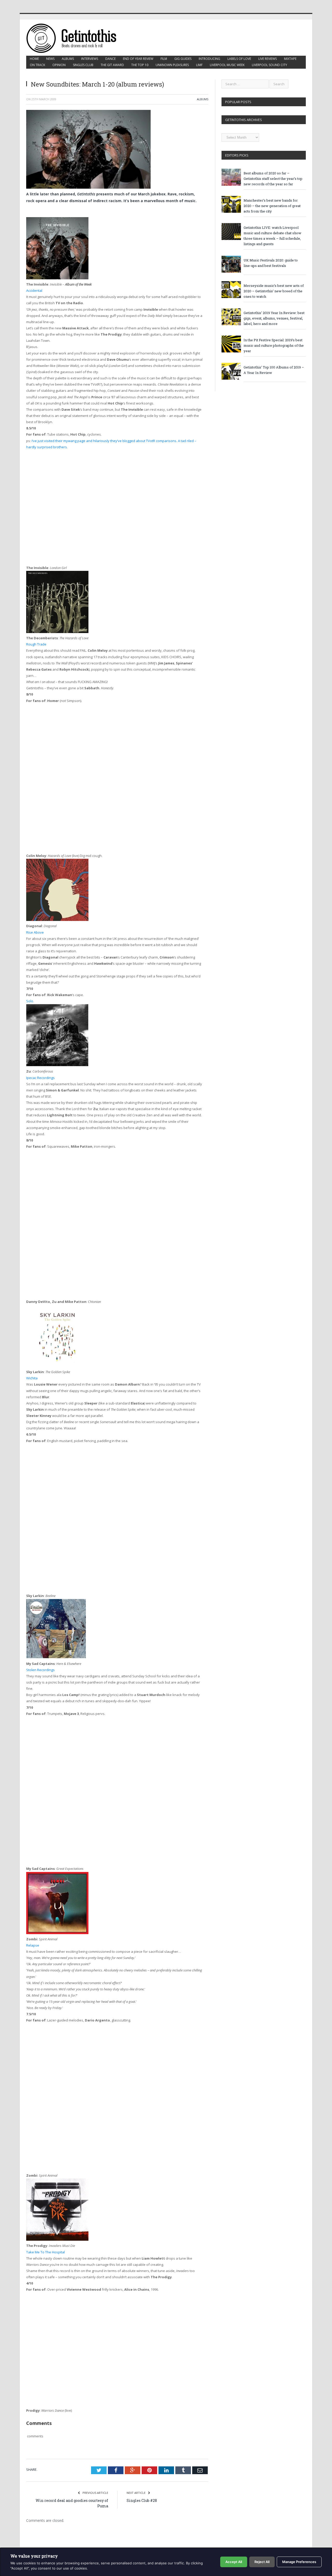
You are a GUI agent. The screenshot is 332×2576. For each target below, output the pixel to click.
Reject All (262, 2562)
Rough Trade (36, 644)
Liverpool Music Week (227, 65)
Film (164, 59)
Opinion (59, 65)
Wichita (32, 1378)
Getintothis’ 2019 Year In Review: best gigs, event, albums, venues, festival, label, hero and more (274, 318)
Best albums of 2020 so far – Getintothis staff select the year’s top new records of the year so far (273, 179)
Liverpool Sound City (269, 65)
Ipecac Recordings (40, 1078)
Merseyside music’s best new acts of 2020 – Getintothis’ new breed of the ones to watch (274, 291)
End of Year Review (138, 59)
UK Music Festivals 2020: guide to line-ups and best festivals (271, 263)
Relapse (33, 1945)
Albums (68, 59)
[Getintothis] (75, 37)
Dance (110, 59)
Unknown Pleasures (172, 65)
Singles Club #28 (142, 2500)
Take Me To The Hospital (46, 2252)
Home (34, 59)
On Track (37, 65)
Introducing (209, 59)
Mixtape (290, 59)
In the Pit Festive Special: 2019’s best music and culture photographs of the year (274, 345)
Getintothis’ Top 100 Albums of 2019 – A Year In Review (274, 370)
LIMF (199, 65)
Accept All (234, 2562)
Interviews (90, 59)
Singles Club (83, 65)
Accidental (34, 290)
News (50, 59)
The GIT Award (112, 65)
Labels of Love (239, 59)
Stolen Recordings (40, 1670)
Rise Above (35, 932)
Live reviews (268, 59)
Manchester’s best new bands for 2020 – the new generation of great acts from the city (272, 206)
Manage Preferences (299, 2562)
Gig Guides (183, 59)
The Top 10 (140, 65)
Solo (30, 1001)
